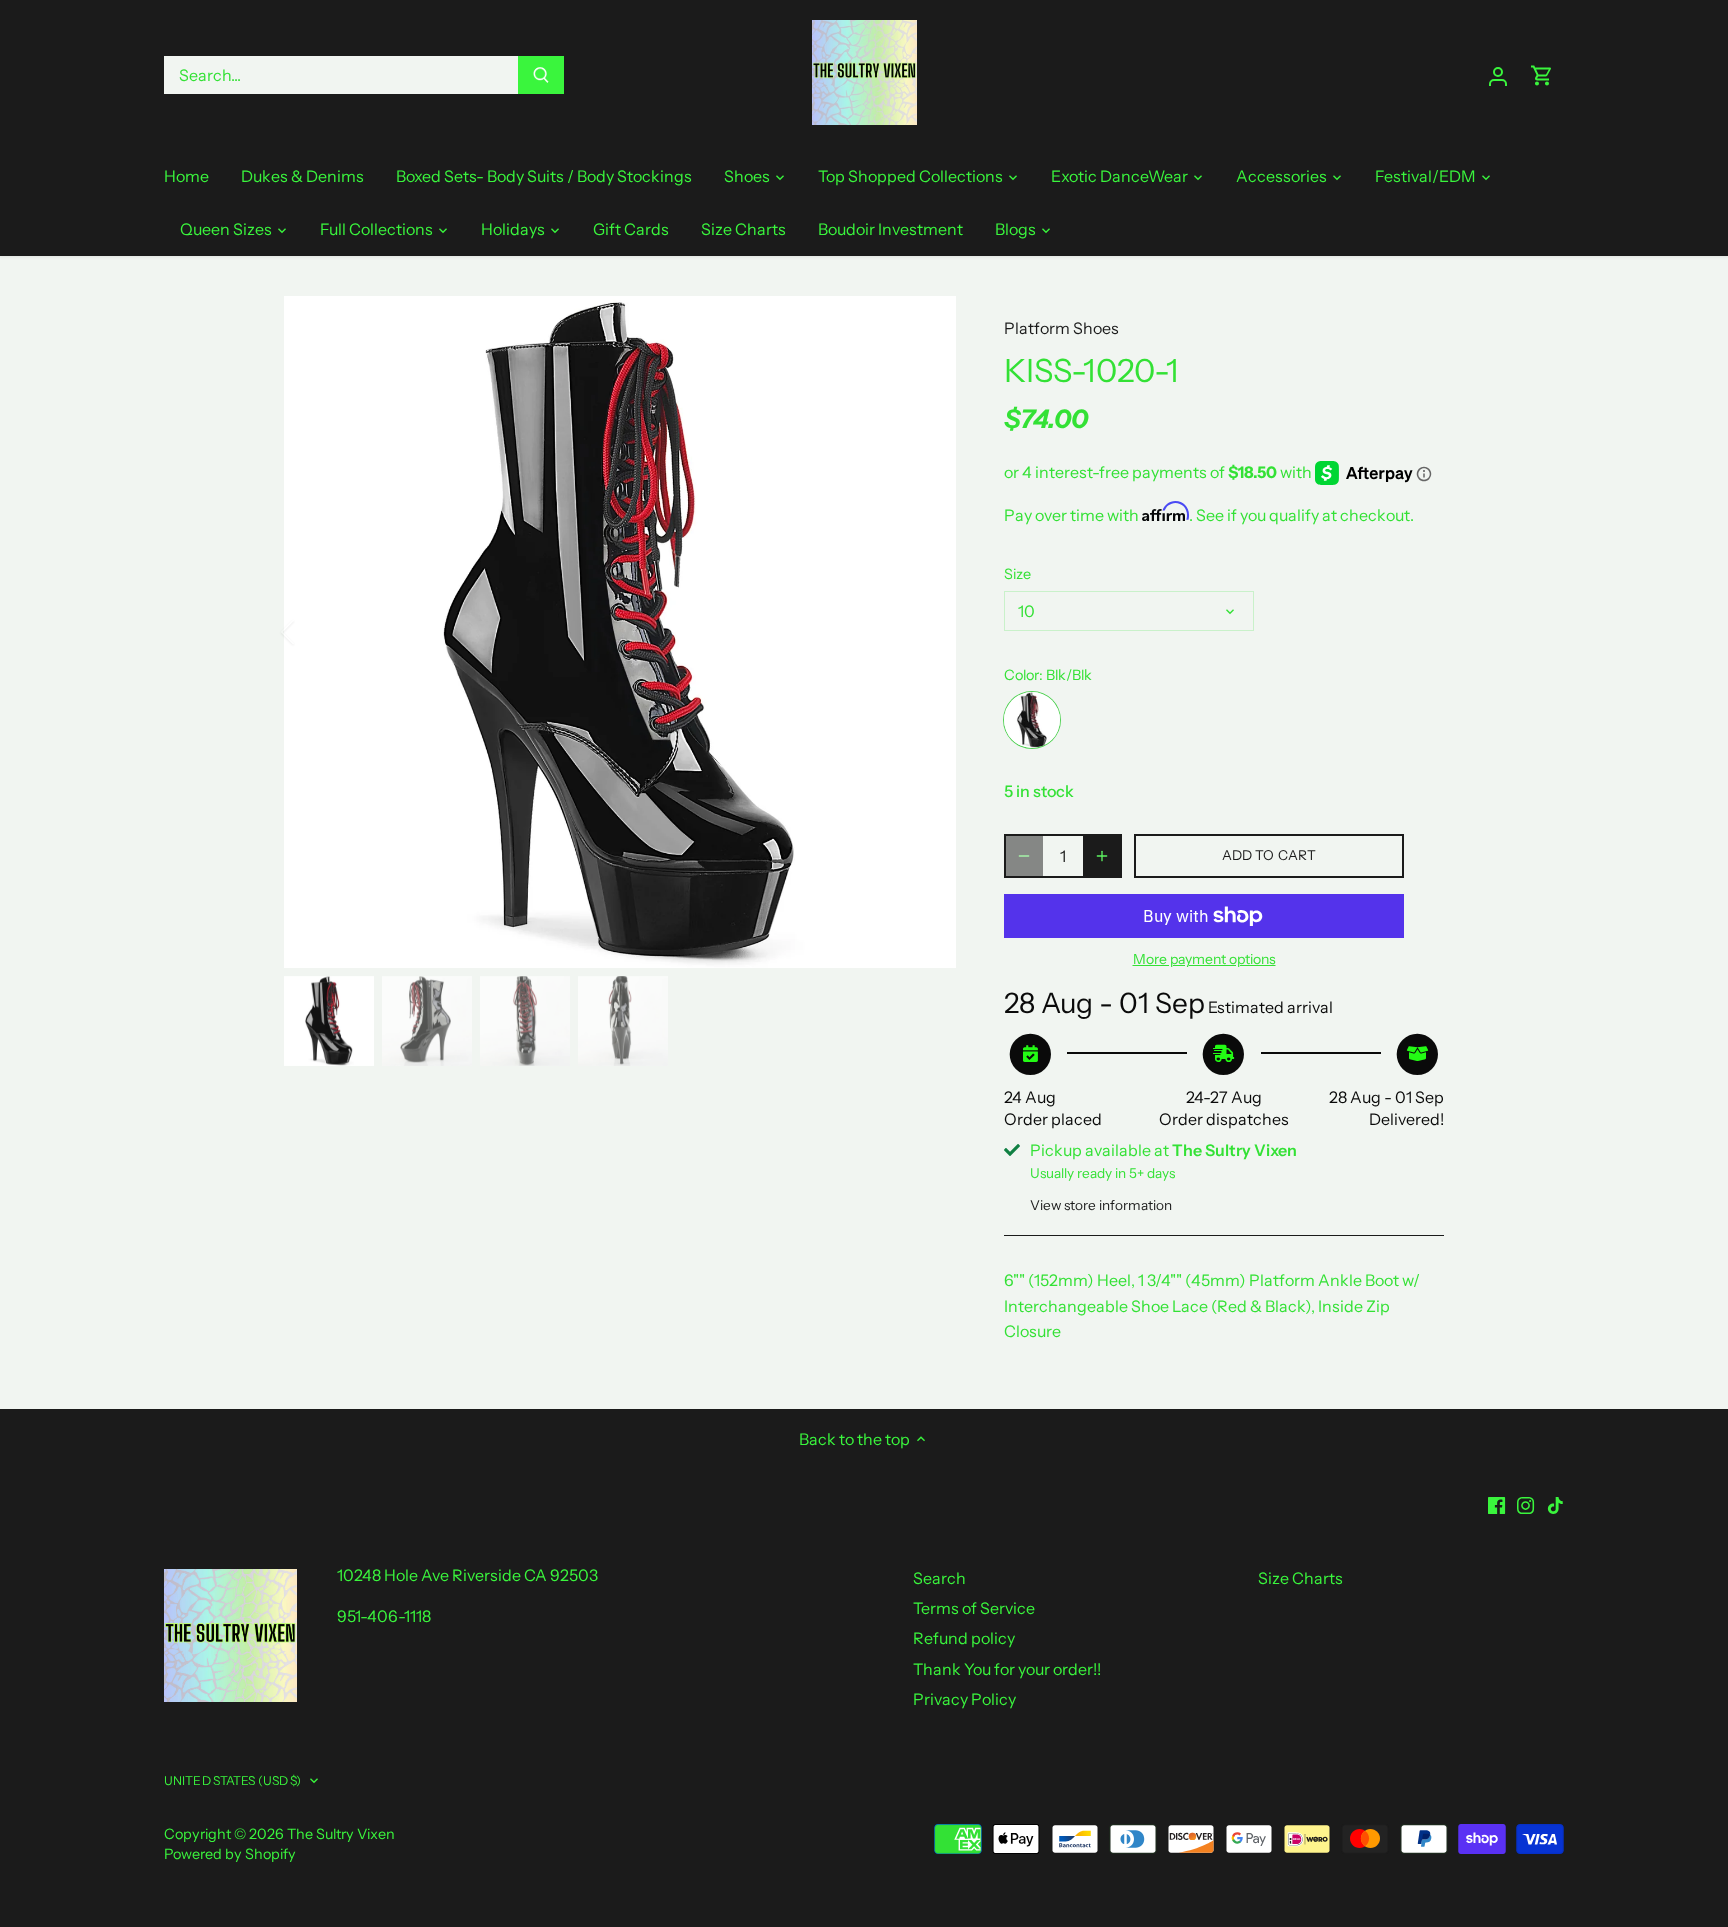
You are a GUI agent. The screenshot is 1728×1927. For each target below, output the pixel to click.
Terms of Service (974, 1608)
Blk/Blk (1032, 720)
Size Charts (1300, 1578)
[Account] (1498, 75)
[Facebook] (1496, 1503)
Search (939, 1578)
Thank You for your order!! (1007, 1669)
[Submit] (541, 75)
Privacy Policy (964, 1699)
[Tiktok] (1555, 1503)
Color (1021, 675)
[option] (620, 632)
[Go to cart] (1542, 75)
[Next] (926, 632)
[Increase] (1102, 856)
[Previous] (314, 632)
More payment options (1204, 959)
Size (1017, 574)
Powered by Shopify (230, 1854)
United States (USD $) (233, 1780)
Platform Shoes (1061, 328)
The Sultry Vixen (341, 1834)
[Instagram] (1525, 1503)
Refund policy (964, 1638)
